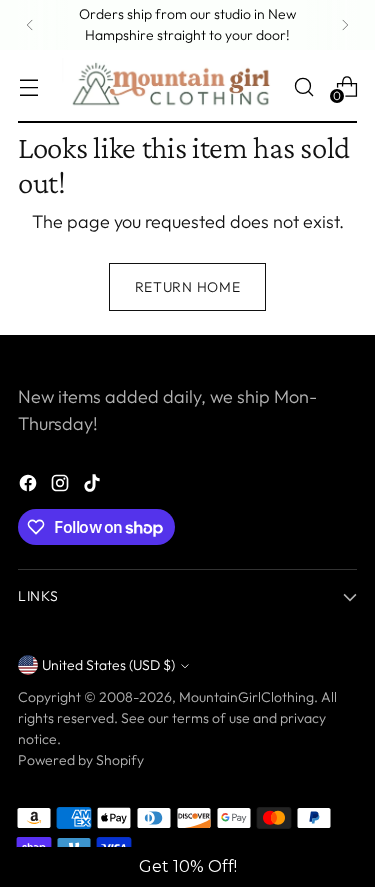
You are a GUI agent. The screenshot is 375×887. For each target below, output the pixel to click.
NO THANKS (189, 660)
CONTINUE (188, 608)
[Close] (340, 442)
